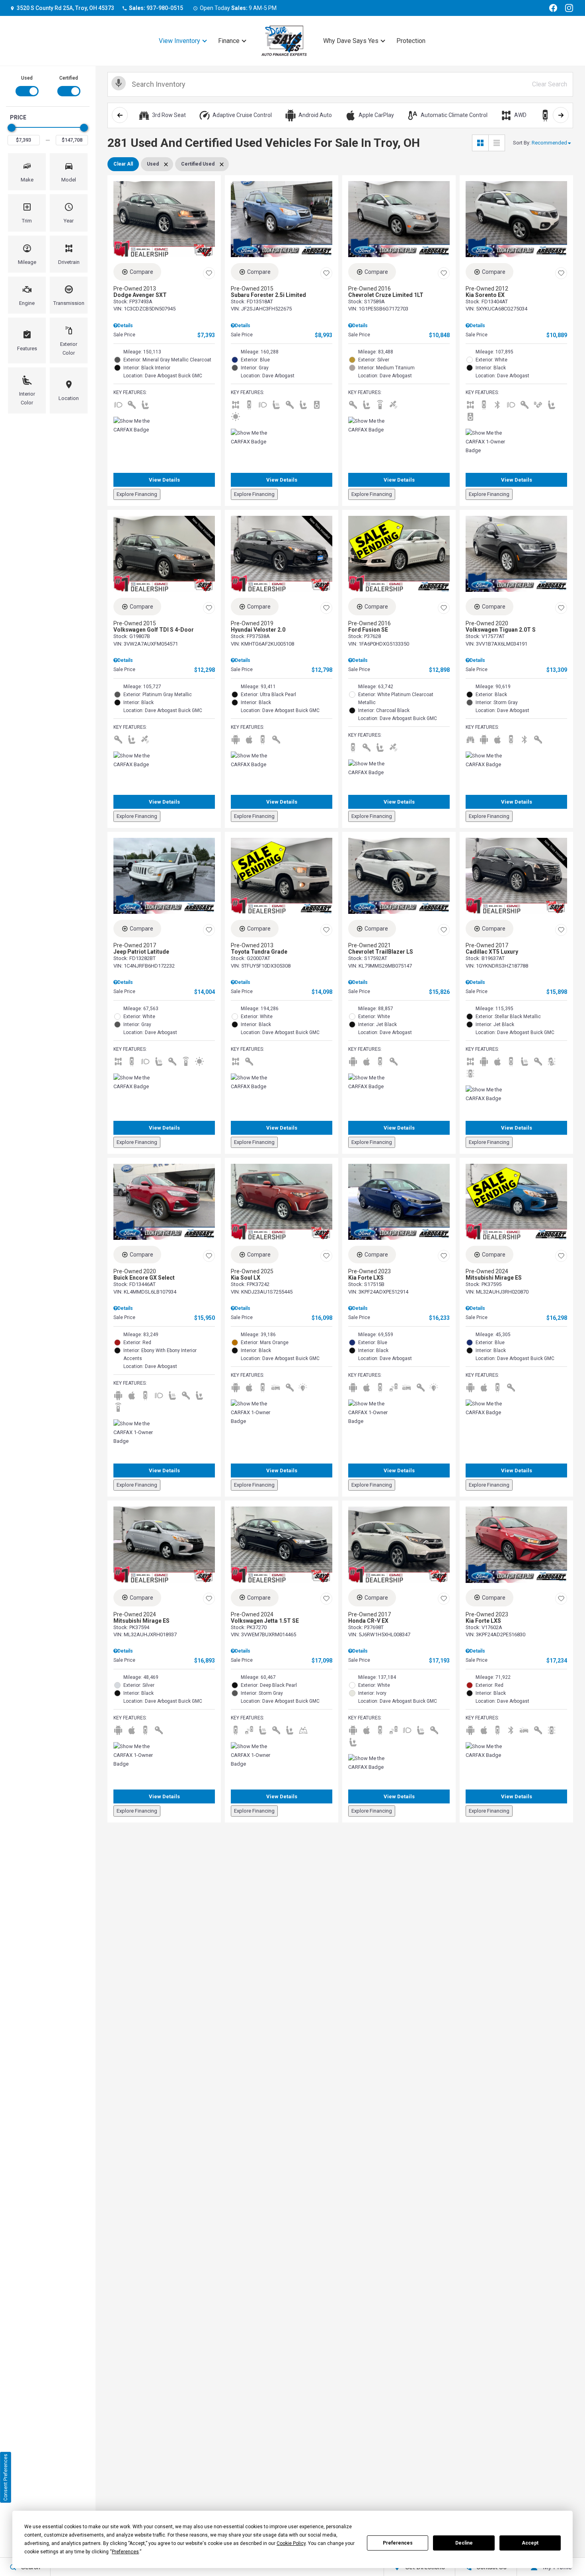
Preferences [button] (125, 2552)
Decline (464, 2543)
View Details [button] (164, 480)
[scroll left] (120, 115)
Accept (530, 2543)
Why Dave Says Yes (351, 41)
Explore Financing (137, 494)
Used (27, 78)
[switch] (27, 85)
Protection (411, 41)
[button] (27, 172)
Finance (229, 41)
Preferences (398, 2543)
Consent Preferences (6, 2477)
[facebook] (553, 8)
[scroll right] (561, 115)
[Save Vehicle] (209, 273)
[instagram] (569, 8)
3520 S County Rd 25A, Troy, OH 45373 (65, 8)
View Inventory (179, 41)
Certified (69, 78)
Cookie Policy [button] (291, 2543)
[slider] (12, 128)
